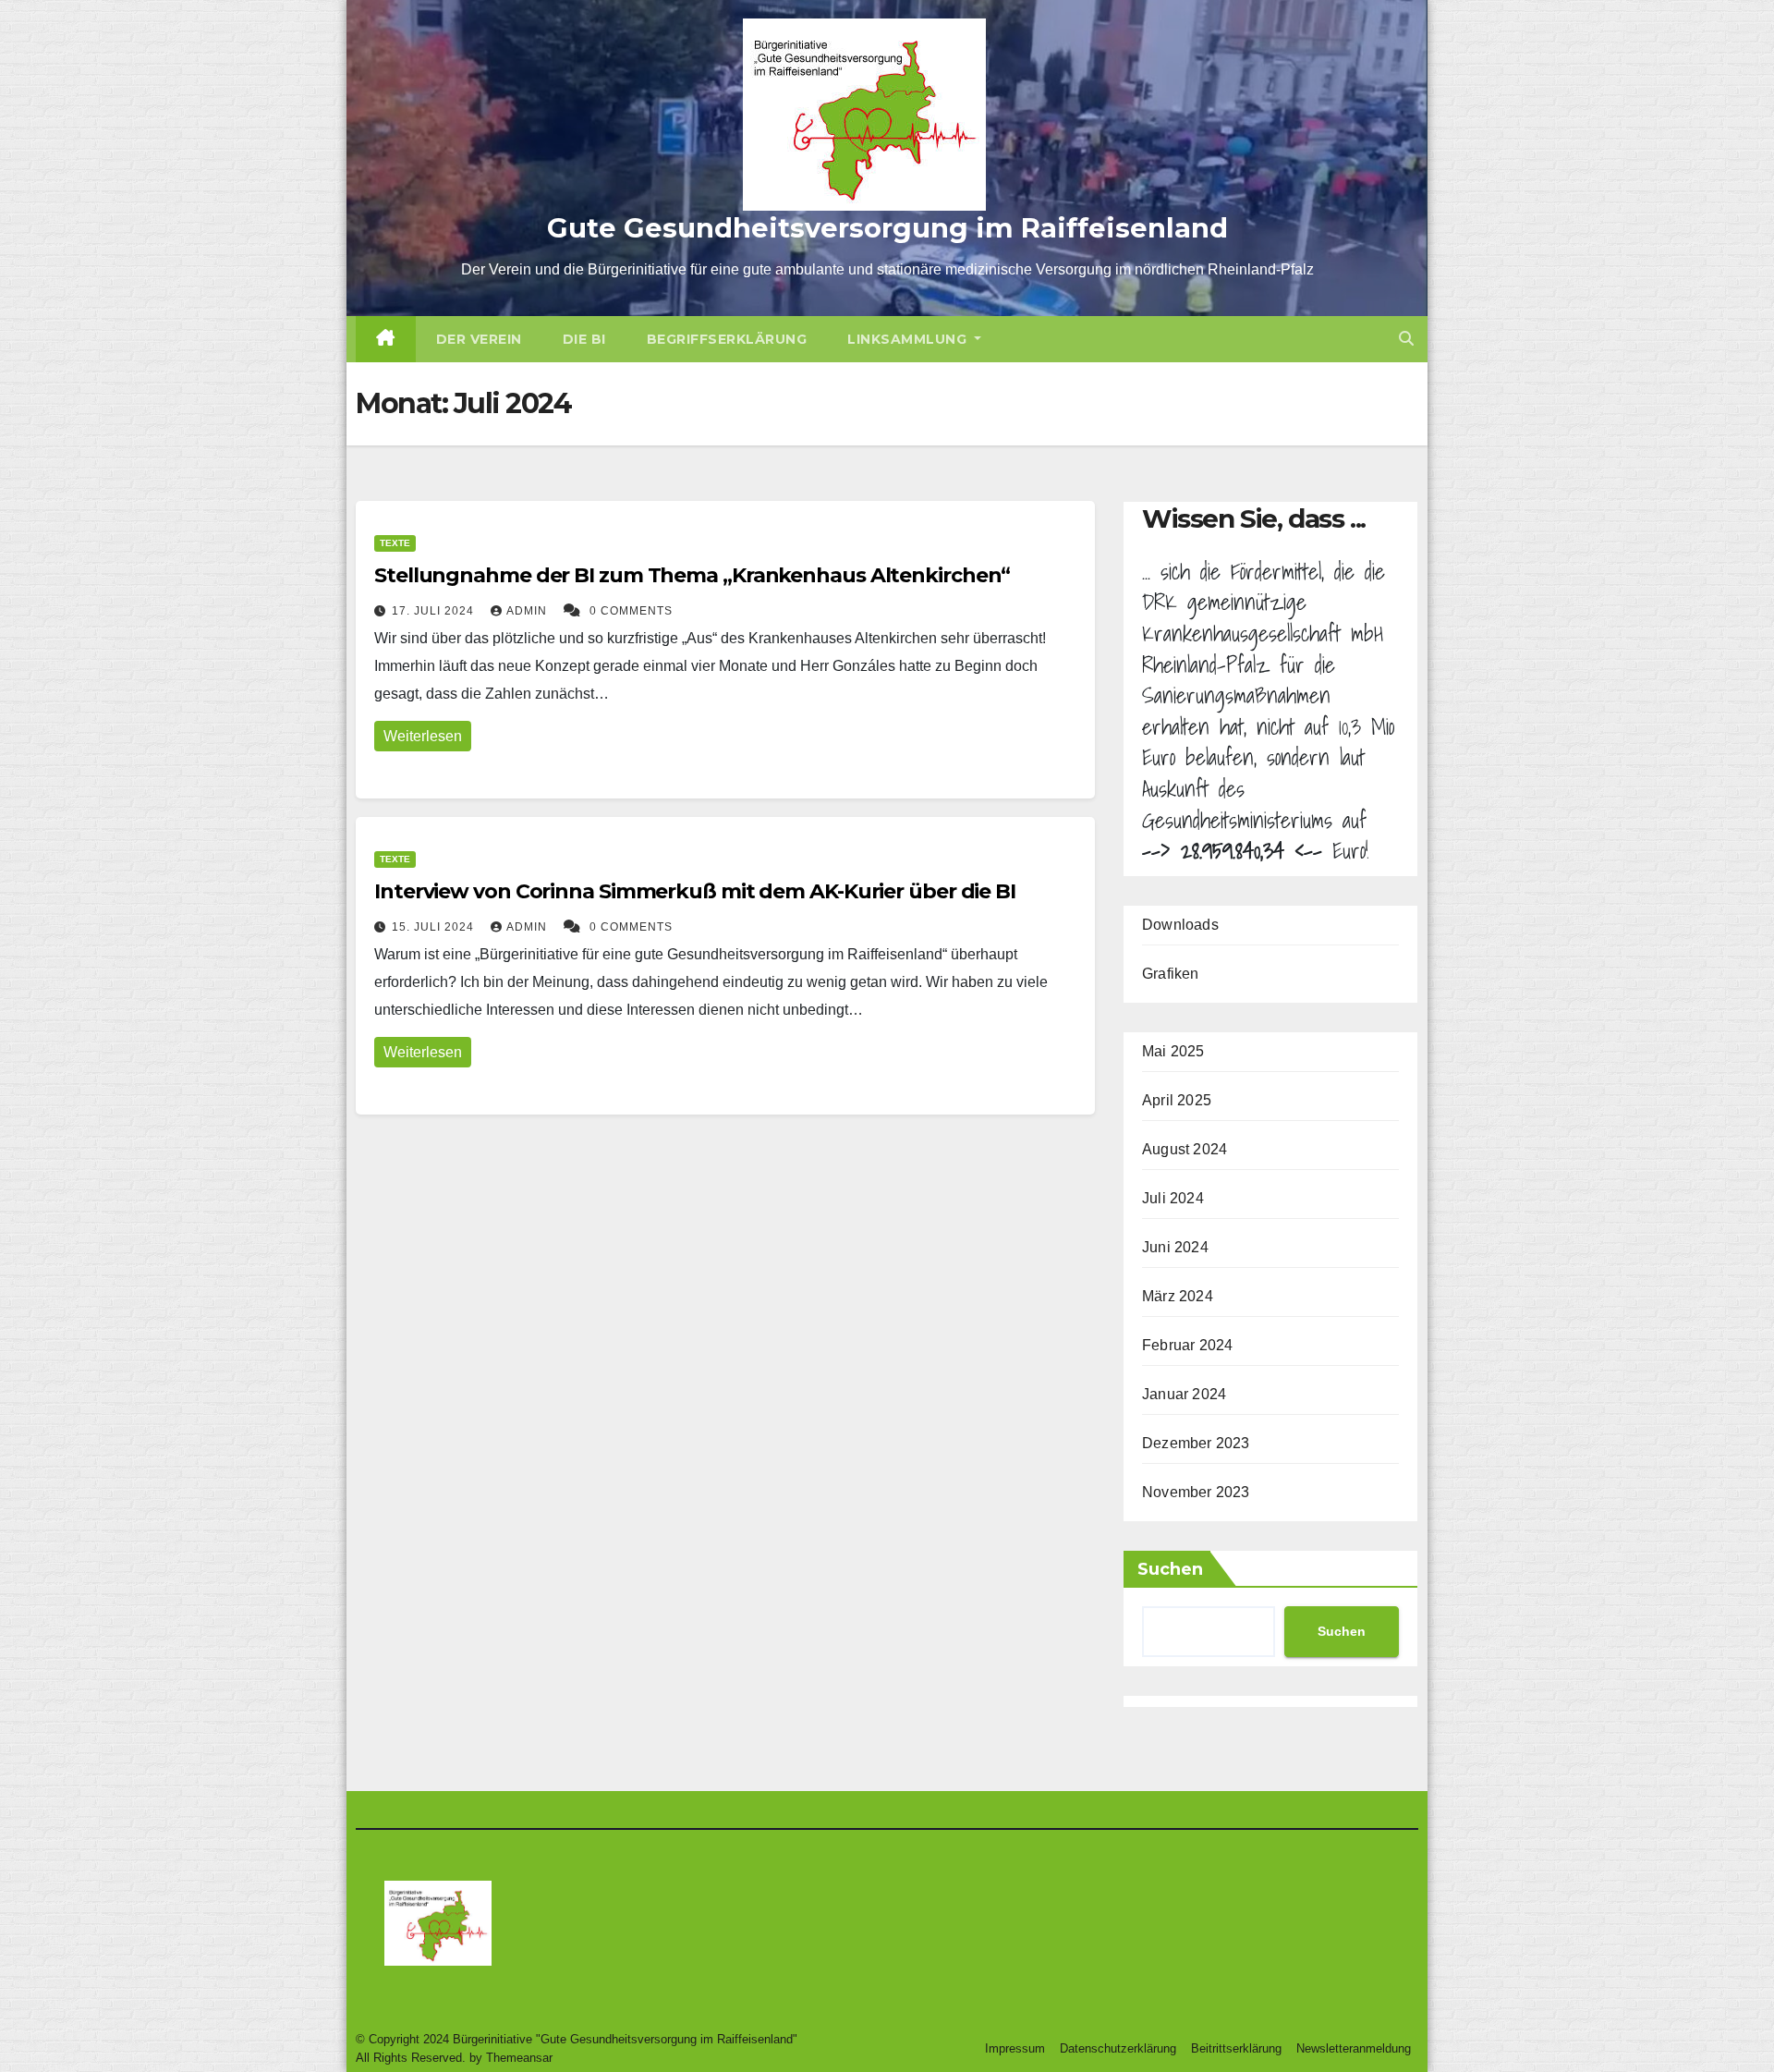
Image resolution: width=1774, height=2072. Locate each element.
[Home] (386, 339)
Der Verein (479, 339)
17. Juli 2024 (435, 611)
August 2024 (1185, 1149)
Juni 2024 (1175, 1247)
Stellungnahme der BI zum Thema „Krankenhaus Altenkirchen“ (692, 575)
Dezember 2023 (1196, 1443)
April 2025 (1177, 1100)
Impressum (1015, 2048)
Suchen (1170, 1569)
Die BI (584, 339)
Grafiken (1171, 974)
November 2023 (1196, 1492)
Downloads (1180, 925)
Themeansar (519, 2058)
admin (529, 611)
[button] (1406, 339)
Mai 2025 (1173, 1051)
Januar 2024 (1184, 1394)
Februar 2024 (1187, 1345)
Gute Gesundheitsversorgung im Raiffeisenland (887, 228)
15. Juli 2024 (435, 927)
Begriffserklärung (727, 339)
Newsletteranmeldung (1354, 2048)
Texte (395, 543)
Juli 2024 (1173, 1198)
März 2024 (1178, 1296)
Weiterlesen (423, 736)
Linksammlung (909, 339)
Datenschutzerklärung (1118, 2048)
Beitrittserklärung (1236, 2048)
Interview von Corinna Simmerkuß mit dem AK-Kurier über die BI (695, 891)
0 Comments (631, 611)
